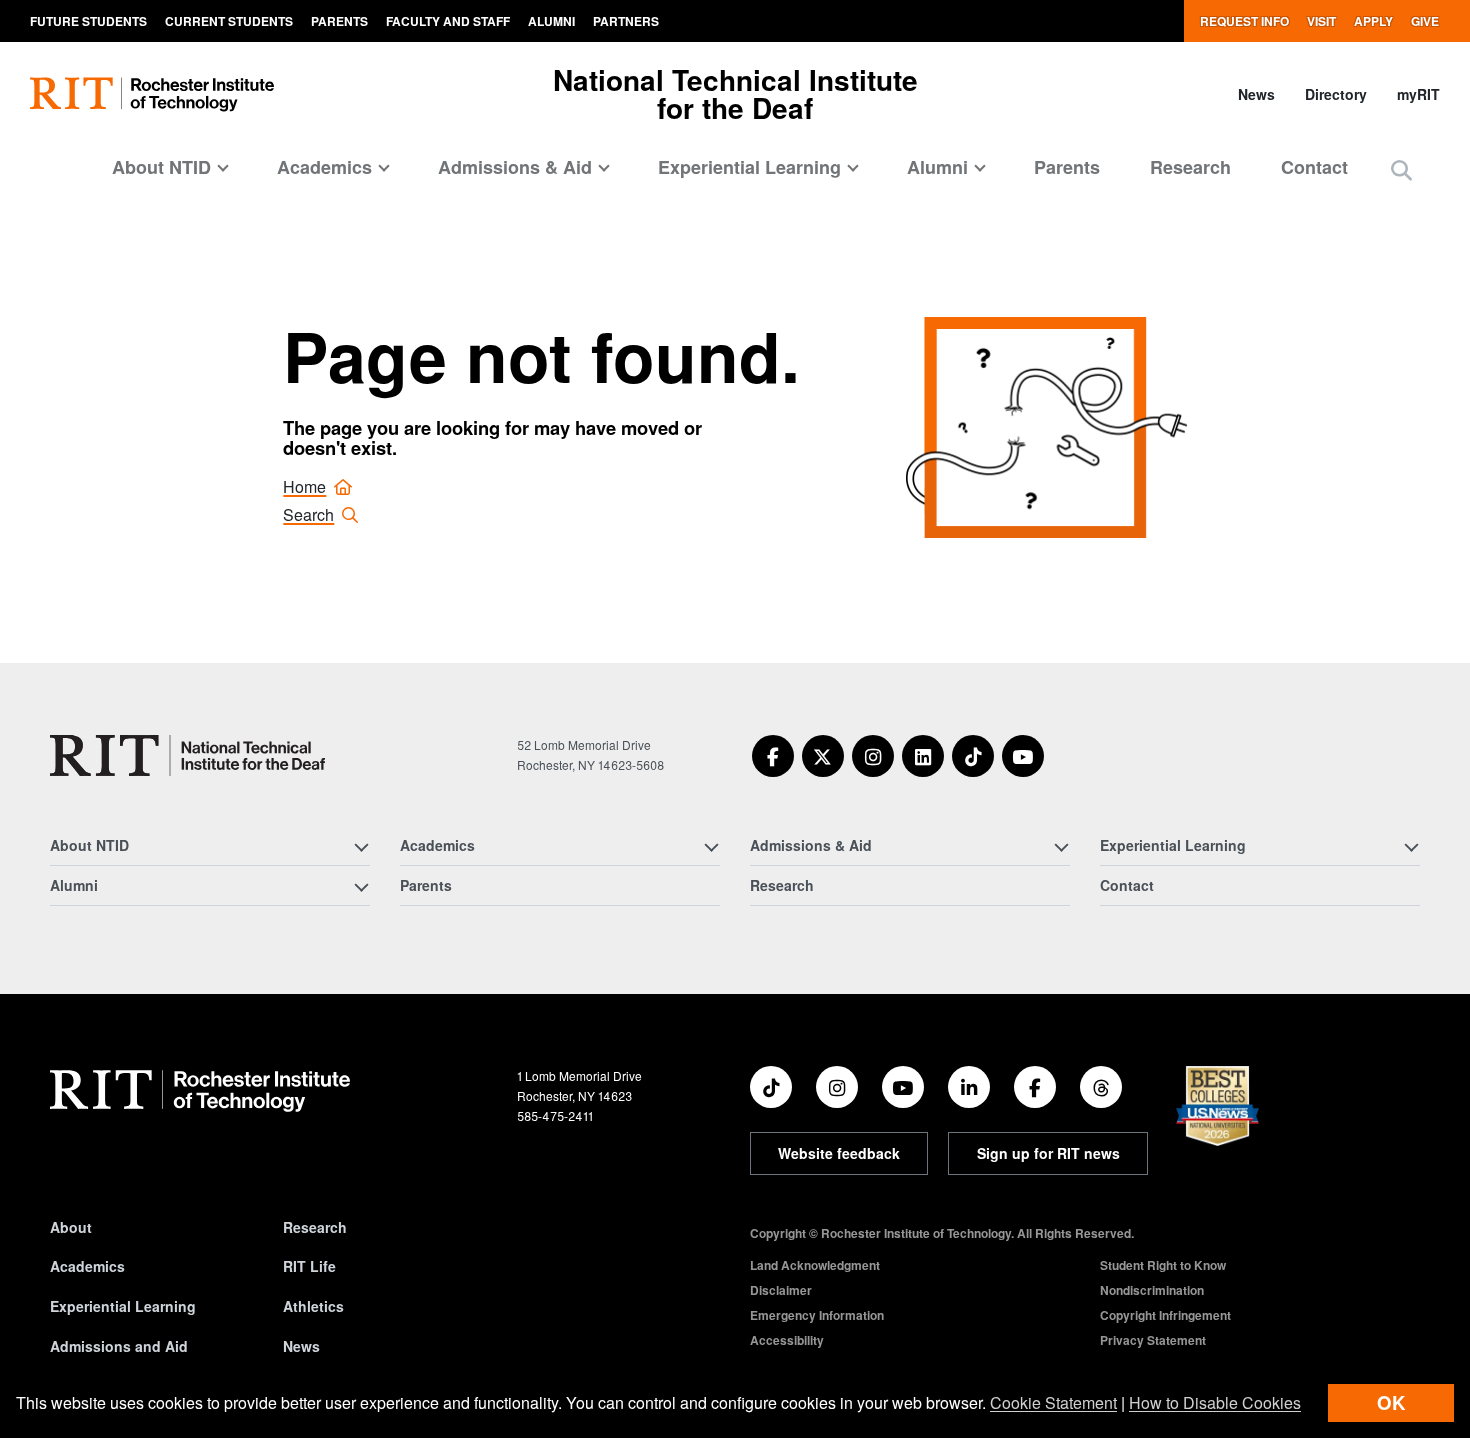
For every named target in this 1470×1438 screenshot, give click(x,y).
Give (1425, 21)
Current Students (229, 21)
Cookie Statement (1053, 1402)
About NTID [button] (161, 167)
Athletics (313, 1306)
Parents (339, 21)
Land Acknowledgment (815, 1265)
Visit (1321, 21)
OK (1391, 1402)
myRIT (1418, 94)
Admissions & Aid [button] (515, 167)
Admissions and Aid (119, 1346)
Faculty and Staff (448, 21)
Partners (626, 21)
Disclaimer (781, 1290)
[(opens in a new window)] (773, 756)
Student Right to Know (1163, 1265)
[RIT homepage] (152, 94)
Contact (1314, 167)
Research (1190, 167)
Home (304, 486)
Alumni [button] (937, 167)
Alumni (551, 21)
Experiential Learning (123, 1306)
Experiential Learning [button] (749, 167)
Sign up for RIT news (1048, 1153)
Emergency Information (817, 1315)
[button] (1401, 169)
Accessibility (787, 1340)
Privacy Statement (1153, 1340)
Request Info (1244, 21)
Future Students (88, 21)
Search (308, 514)
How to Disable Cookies (1215, 1402)
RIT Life (309, 1266)
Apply (1373, 21)
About (71, 1227)
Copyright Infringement (1165, 1315)
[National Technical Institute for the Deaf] (187, 755)
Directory (1336, 94)
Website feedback (839, 1153)
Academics (87, 1266)
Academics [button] (324, 167)
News (1256, 94)
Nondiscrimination (1152, 1290)
